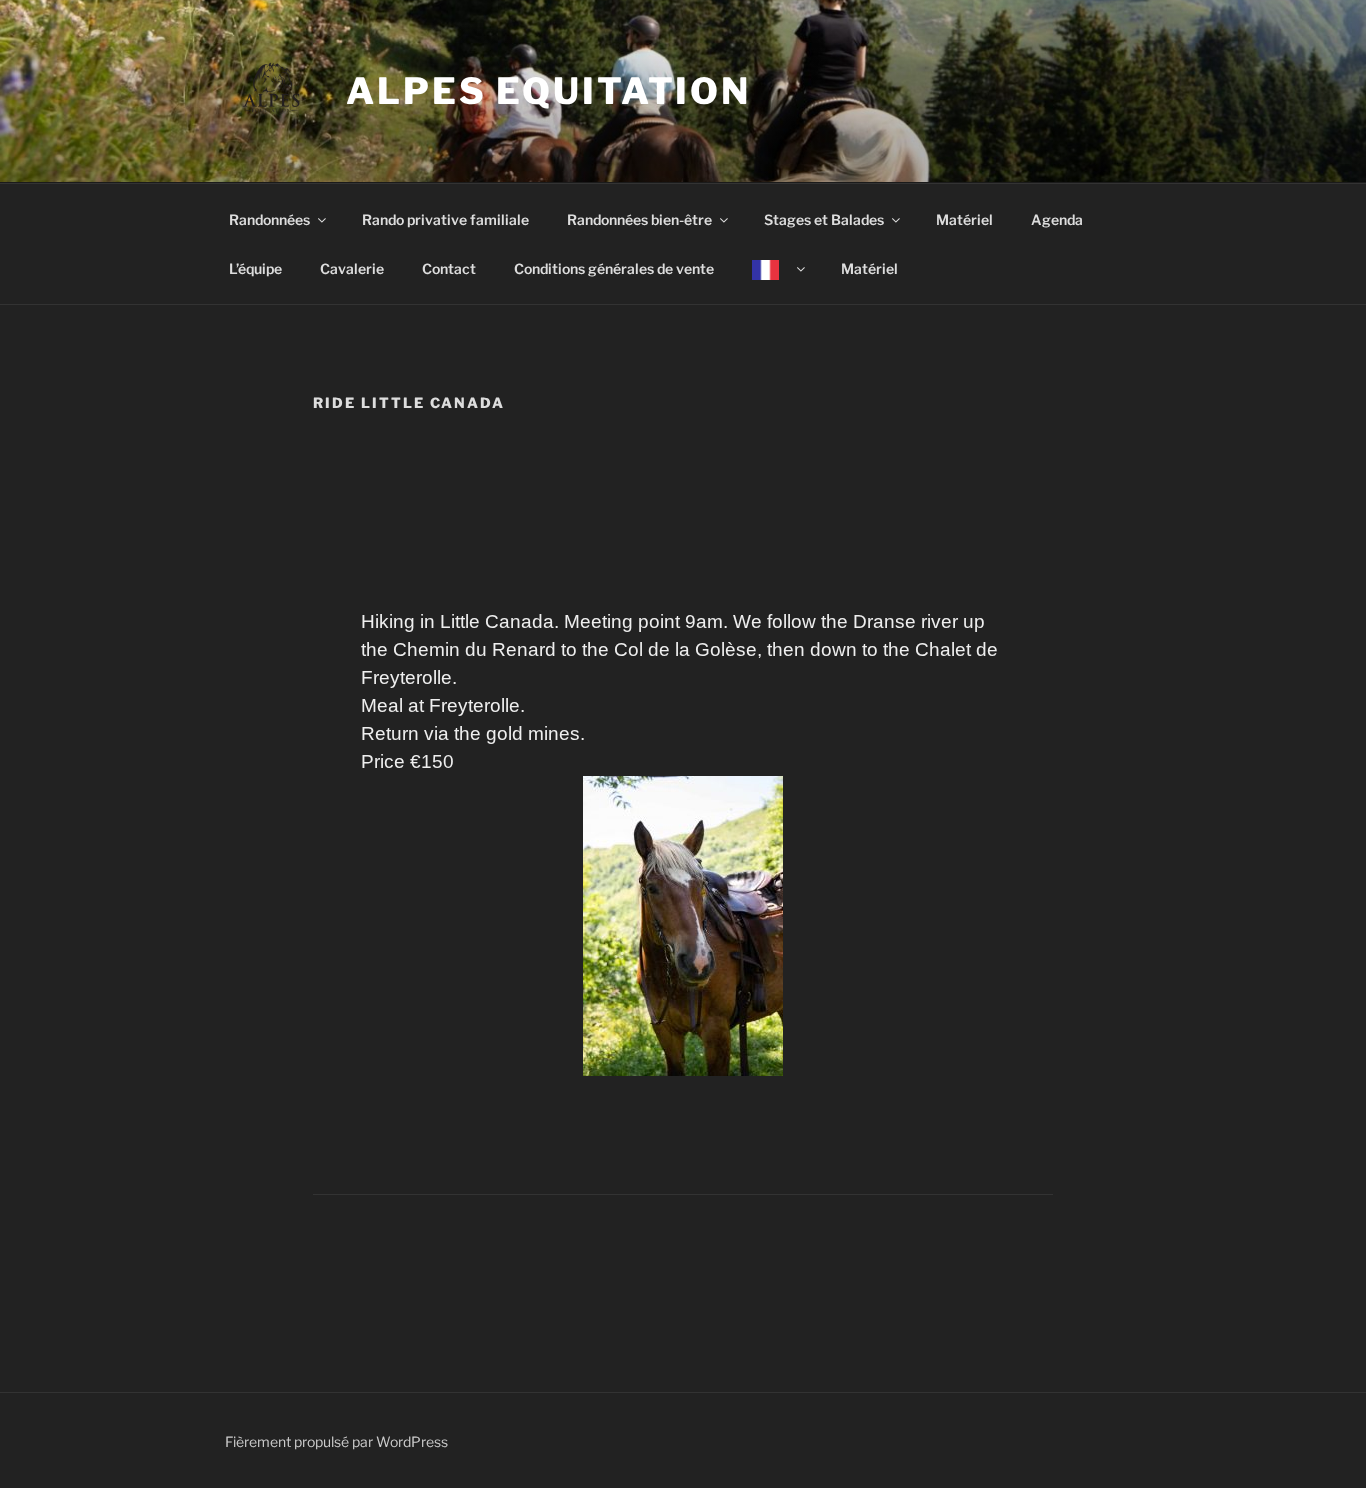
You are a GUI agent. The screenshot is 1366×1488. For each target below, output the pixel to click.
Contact (449, 268)
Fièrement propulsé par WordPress (336, 1441)
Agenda (1057, 219)
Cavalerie (352, 268)
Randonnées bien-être (639, 219)
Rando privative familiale (445, 219)
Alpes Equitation (548, 91)
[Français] (777, 269)
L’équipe (255, 268)
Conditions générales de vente (614, 268)
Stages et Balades (824, 219)
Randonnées (269, 219)
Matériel (964, 219)
